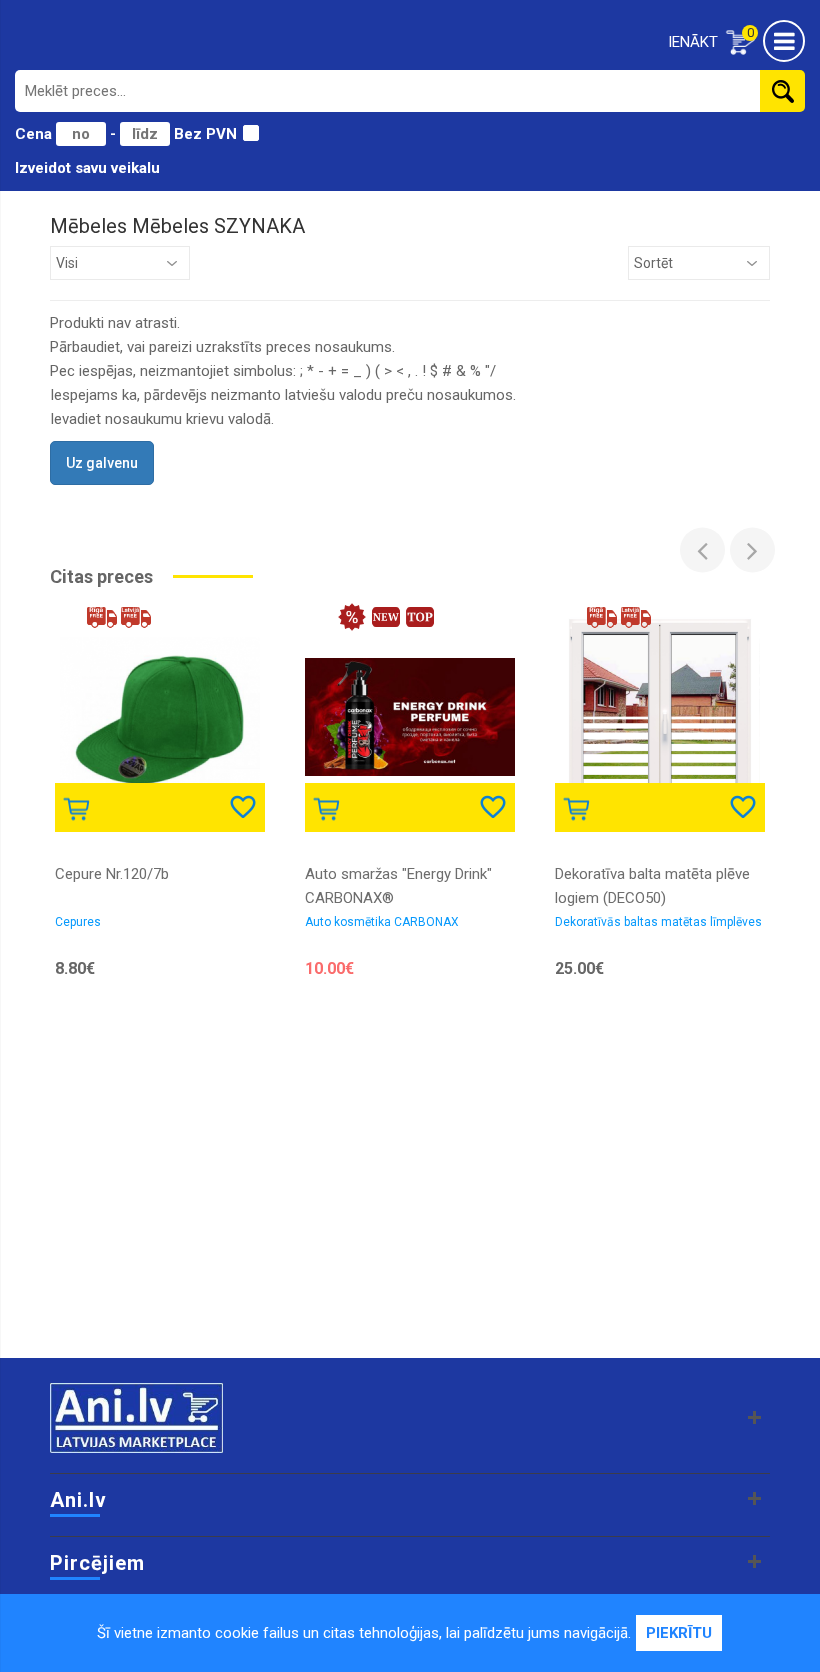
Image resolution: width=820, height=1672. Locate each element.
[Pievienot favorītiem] (245, 805)
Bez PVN (205, 134)
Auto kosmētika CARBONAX (382, 922)
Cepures (78, 922)
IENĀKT (693, 42)
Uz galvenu (102, 463)
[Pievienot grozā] (80, 806)
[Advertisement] (410, 1198)
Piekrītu (679, 1633)
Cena (35, 134)
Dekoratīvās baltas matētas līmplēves (658, 922)
